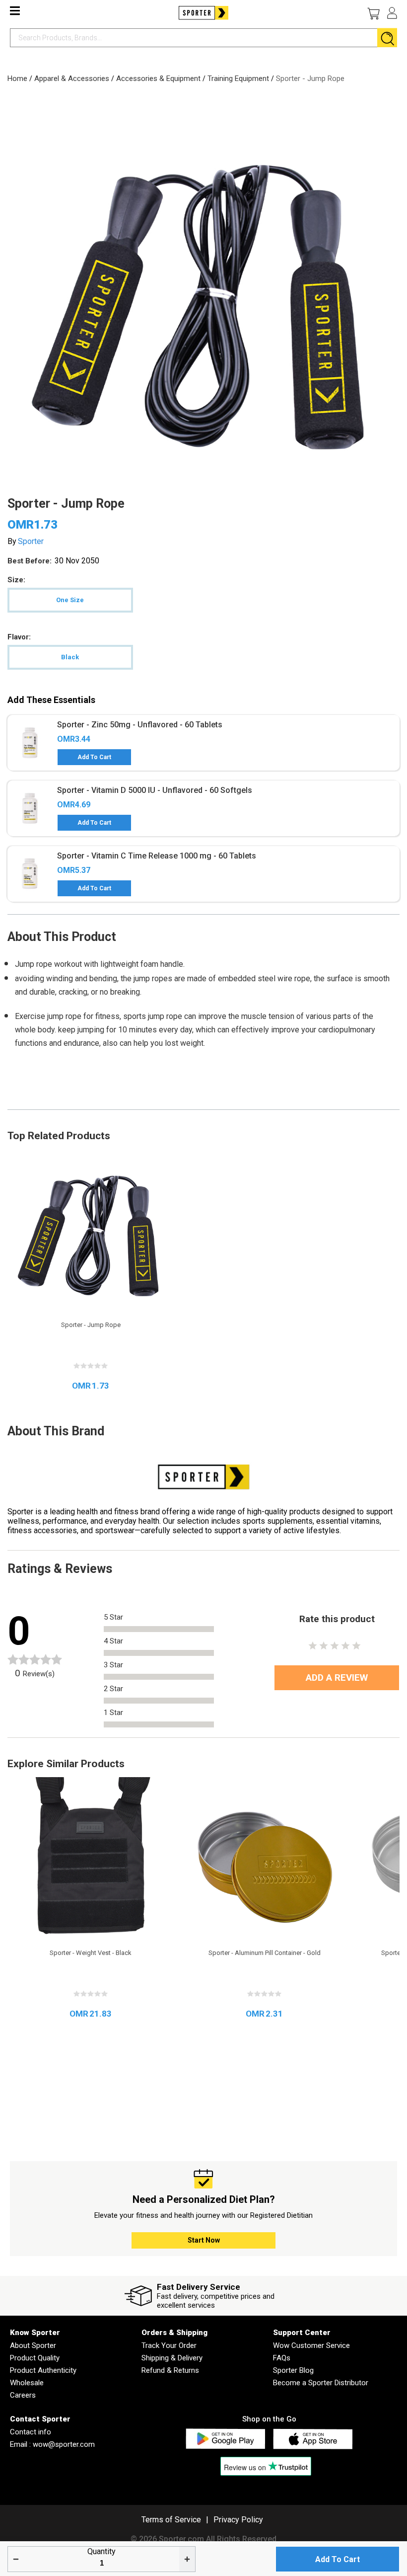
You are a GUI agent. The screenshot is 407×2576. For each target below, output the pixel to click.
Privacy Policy (238, 2520)
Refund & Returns (170, 2370)
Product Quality (35, 2358)
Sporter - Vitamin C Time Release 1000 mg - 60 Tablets (157, 856)
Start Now (204, 2240)
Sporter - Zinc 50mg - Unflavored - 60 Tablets (140, 725)
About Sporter (33, 2345)
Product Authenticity (43, 2370)
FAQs (282, 2358)
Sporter (31, 541)
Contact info (31, 2432)
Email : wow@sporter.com (52, 2444)
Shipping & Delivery (172, 2358)
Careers (23, 2395)
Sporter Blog (293, 2370)
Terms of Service (171, 2520)
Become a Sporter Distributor (321, 2383)
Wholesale (27, 2383)
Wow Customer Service (311, 2345)
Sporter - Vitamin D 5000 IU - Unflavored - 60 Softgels (155, 790)
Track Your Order (169, 2345)
